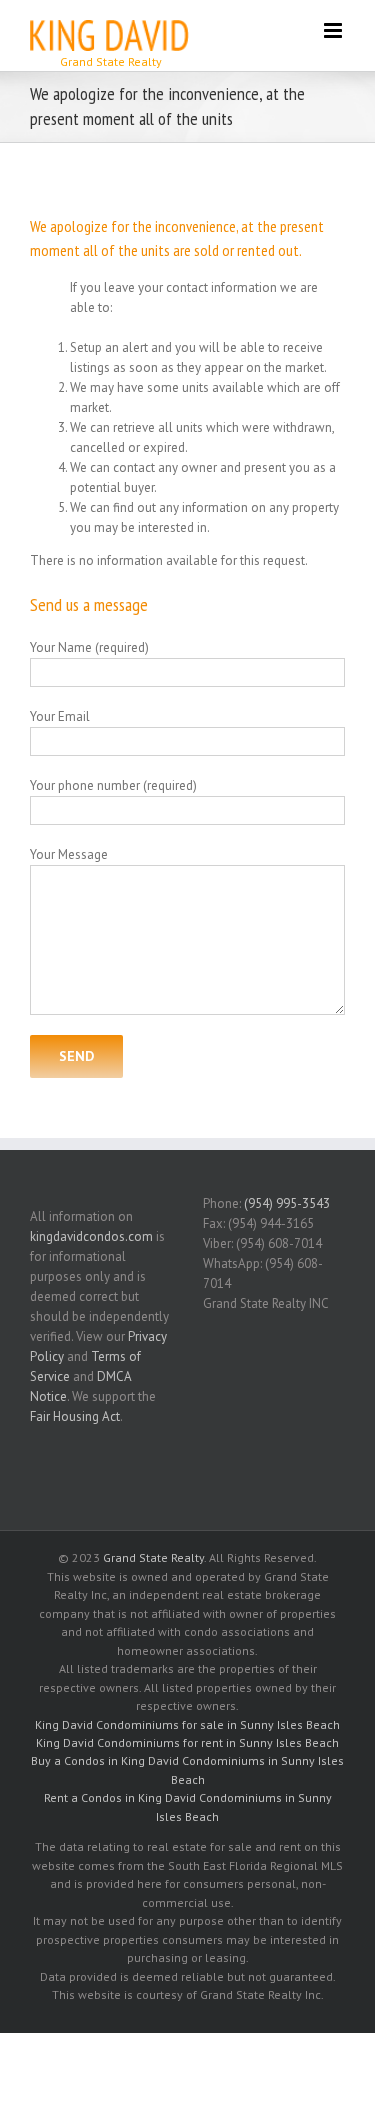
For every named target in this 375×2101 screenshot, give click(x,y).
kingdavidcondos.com (91, 1236)
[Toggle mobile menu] (334, 30)
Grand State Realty (153, 1557)
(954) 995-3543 (287, 1203)
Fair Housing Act (75, 1416)
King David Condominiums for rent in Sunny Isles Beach (187, 1742)
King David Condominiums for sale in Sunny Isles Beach (187, 1724)
